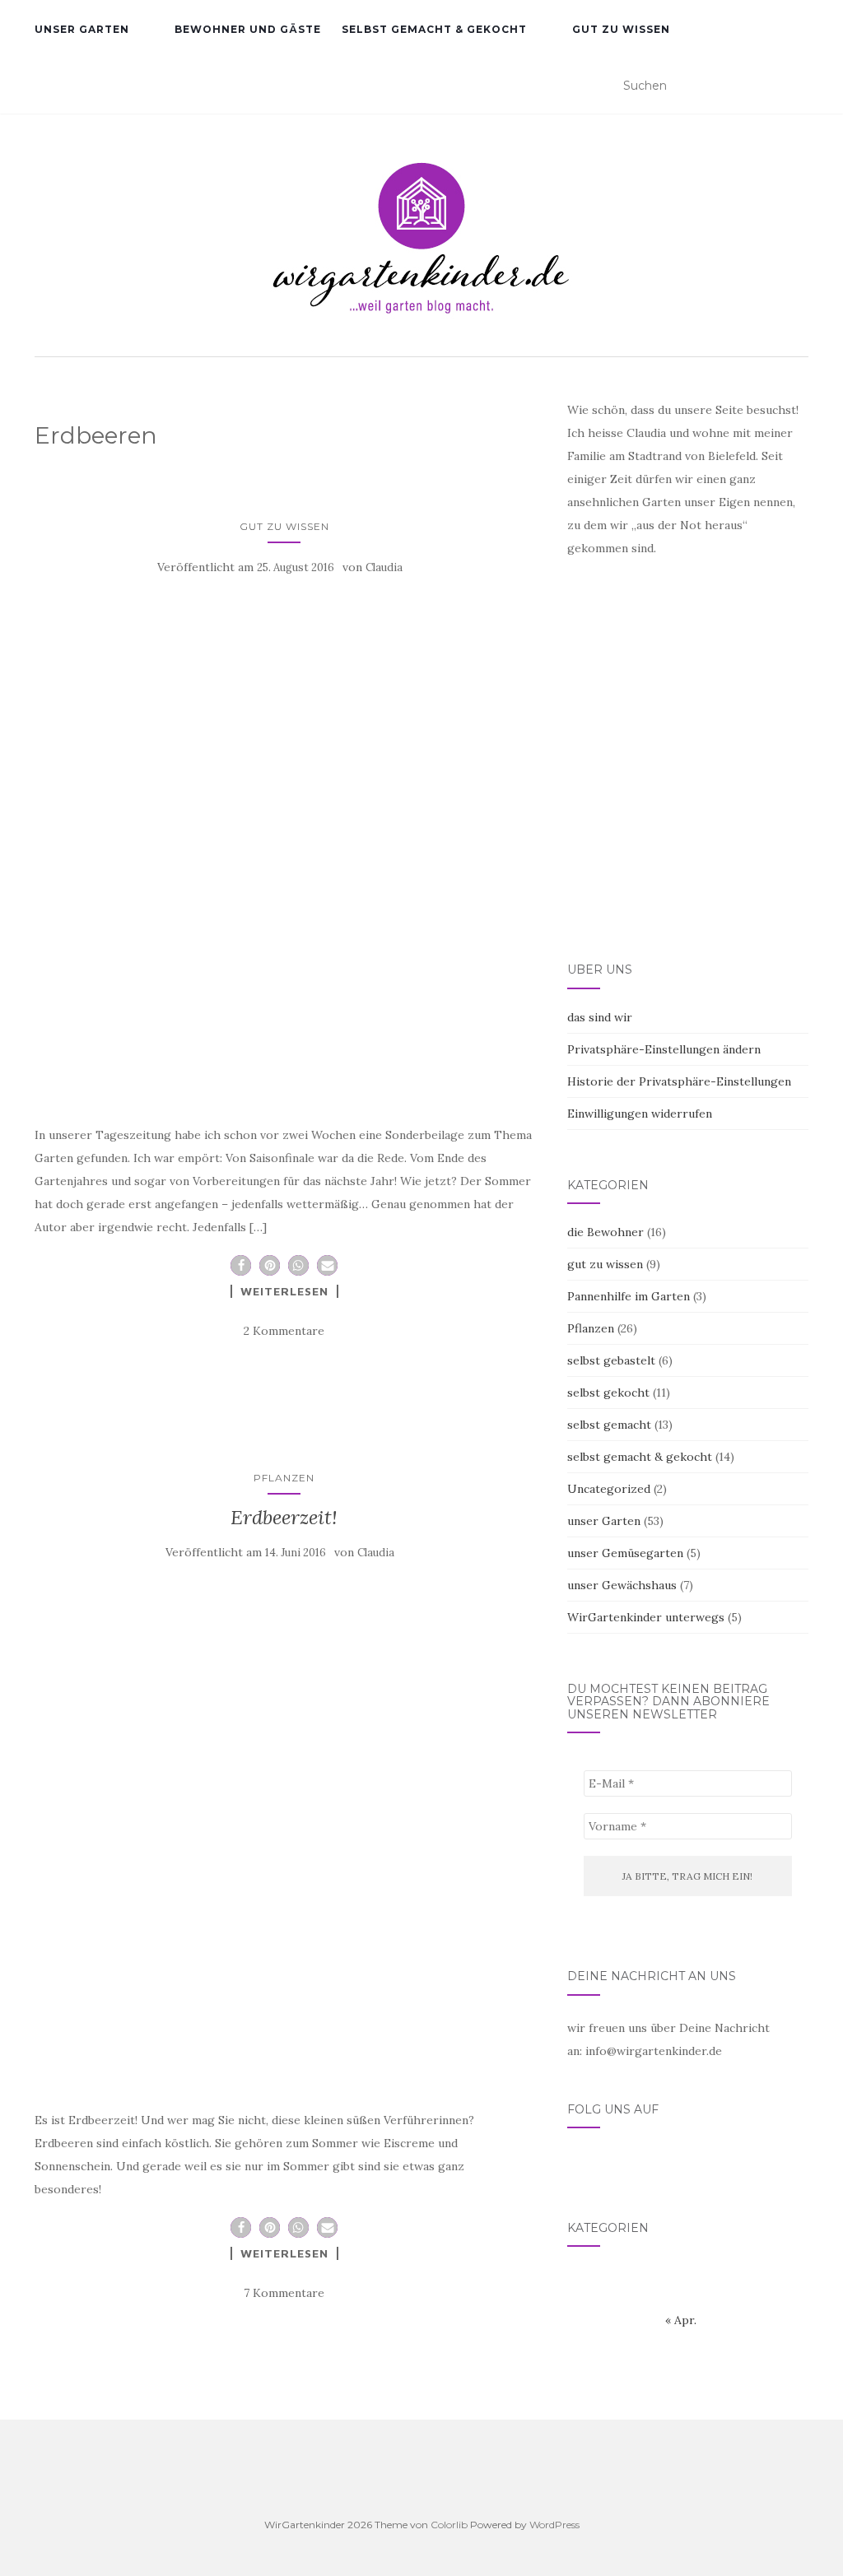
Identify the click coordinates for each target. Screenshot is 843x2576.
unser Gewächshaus (622, 1585)
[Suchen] (798, 86)
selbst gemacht (609, 1425)
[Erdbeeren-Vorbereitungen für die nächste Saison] (284, 845)
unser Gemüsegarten (625, 1553)
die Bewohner (605, 1232)
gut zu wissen (621, 29)
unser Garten (82, 29)
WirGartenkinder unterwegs (646, 1617)
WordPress (554, 2525)
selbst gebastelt (611, 1360)
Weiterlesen (284, 1291)
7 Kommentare (284, 2293)
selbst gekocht (608, 1393)
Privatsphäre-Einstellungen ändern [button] (664, 1049)
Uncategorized (609, 1489)
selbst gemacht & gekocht (434, 29)
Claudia (384, 567)
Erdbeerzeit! (284, 1517)
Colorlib (449, 2525)
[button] (241, 1265)
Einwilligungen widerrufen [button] (640, 1114)
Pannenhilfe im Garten (629, 1296)
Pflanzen (284, 1478)
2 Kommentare (284, 1331)
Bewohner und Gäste (248, 29)
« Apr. (681, 2320)
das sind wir (600, 1017)
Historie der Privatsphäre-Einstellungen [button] (679, 1081)
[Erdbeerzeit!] (284, 1830)
